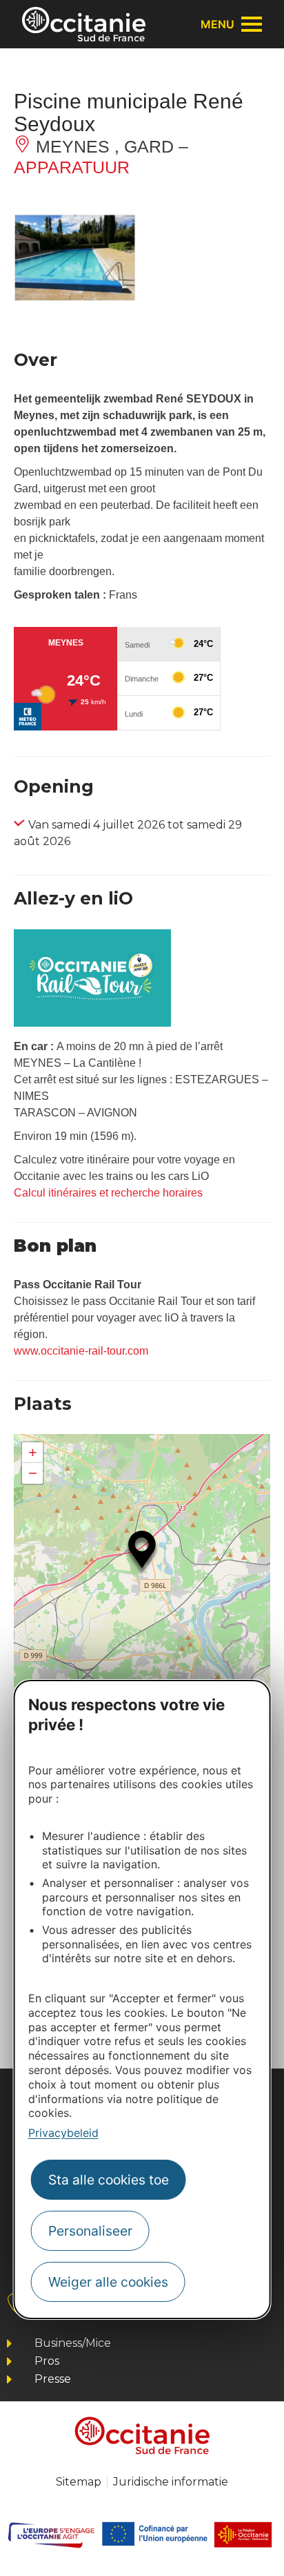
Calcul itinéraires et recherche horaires (108, 1193)
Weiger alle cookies (108, 2282)
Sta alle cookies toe (109, 2180)
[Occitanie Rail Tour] (92, 1023)
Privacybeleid (63, 2133)
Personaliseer (90, 2231)
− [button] (33, 1473)
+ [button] (33, 1452)
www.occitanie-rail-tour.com (81, 1351)
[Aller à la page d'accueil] (84, 24)
